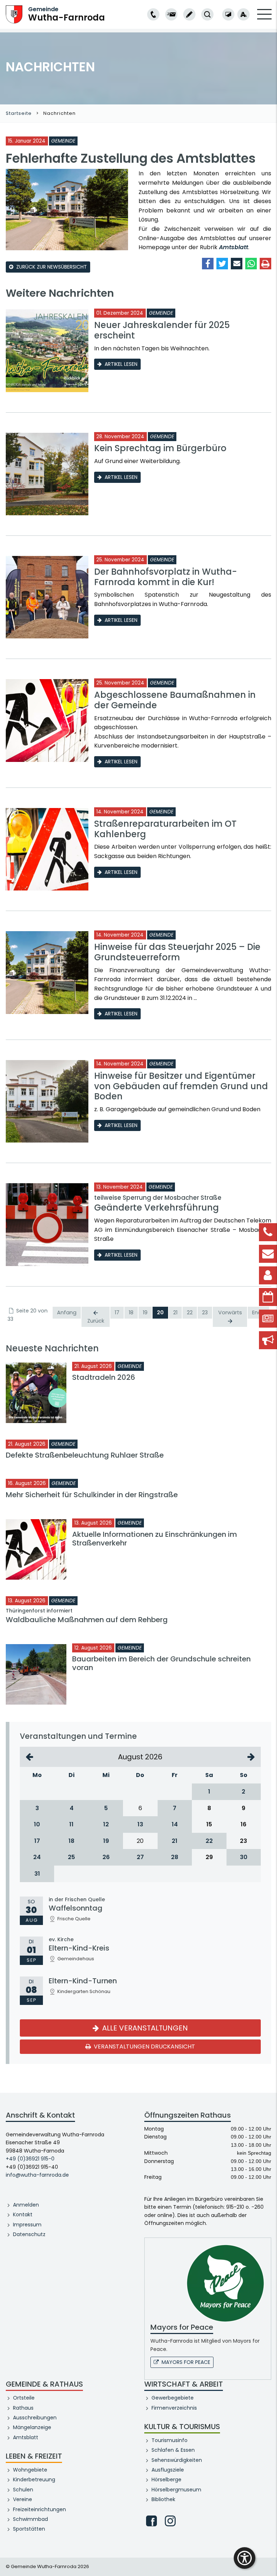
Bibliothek (163, 2499)
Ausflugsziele (168, 2470)
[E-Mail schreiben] (171, 14)
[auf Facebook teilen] (208, 264)
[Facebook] (151, 2521)
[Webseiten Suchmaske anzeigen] (207, 14)
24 (37, 1857)
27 (140, 1857)
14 (175, 1824)
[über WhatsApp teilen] (251, 264)
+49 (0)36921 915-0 (30, 2159)
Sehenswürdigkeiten (177, 2460)
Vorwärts (230, 1312)
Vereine (23, 2499)
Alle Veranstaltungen (144, 2028)
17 (117, 1312)
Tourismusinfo (170, 2440)
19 (145, 1312)
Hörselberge (166, 2479)
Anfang (67, 1312)
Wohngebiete (30, 2470)
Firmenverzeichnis (174, 2408)
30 (244, 1857)
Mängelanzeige (32, 2427)
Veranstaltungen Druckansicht (144, 2047)
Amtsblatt (234, 247)
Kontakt (23, 2214)
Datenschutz (29, 2234)
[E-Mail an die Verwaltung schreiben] (171, 14)
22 (190, 1312)
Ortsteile (24, 2398)
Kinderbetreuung (34, 2479)
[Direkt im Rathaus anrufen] (153, 14)
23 (205, 1312)
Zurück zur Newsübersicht (52, 267)
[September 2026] (251, 1757)
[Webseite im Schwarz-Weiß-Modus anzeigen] (228, 14)
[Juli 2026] (29, 1757)
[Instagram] (170, 2521)
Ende (258, 1312)
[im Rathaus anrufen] (153, 14)
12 (106, 1824)
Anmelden (26, 2205)
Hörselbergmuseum (176, 2490)
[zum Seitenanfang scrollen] (268, 2560)
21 (175, 1312)
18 (131, 1312)
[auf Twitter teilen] (222, 264)
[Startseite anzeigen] (14, 14)
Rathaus (23, 2408)
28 (175, 1857)
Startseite (19, 113)
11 (71, 1824)
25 (71, 1857)
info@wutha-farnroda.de (37, 2175)
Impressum (27, 2225)
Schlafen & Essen (173, 2450)
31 (37, 1874)
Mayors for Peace (186, 2362)
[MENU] (264, 19)
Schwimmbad (30, 2519)
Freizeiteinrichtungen (39, 2509)
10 (37, 1824)
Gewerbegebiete (173, 2398)
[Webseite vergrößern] (243, 14)
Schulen (23, 2490)
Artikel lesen (121, 364)
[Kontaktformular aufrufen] (189, 14)
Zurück (96, 1321)
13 (140, 1824)
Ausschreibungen (35, 2418)
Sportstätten (29, 2529)
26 (106, 1857)
